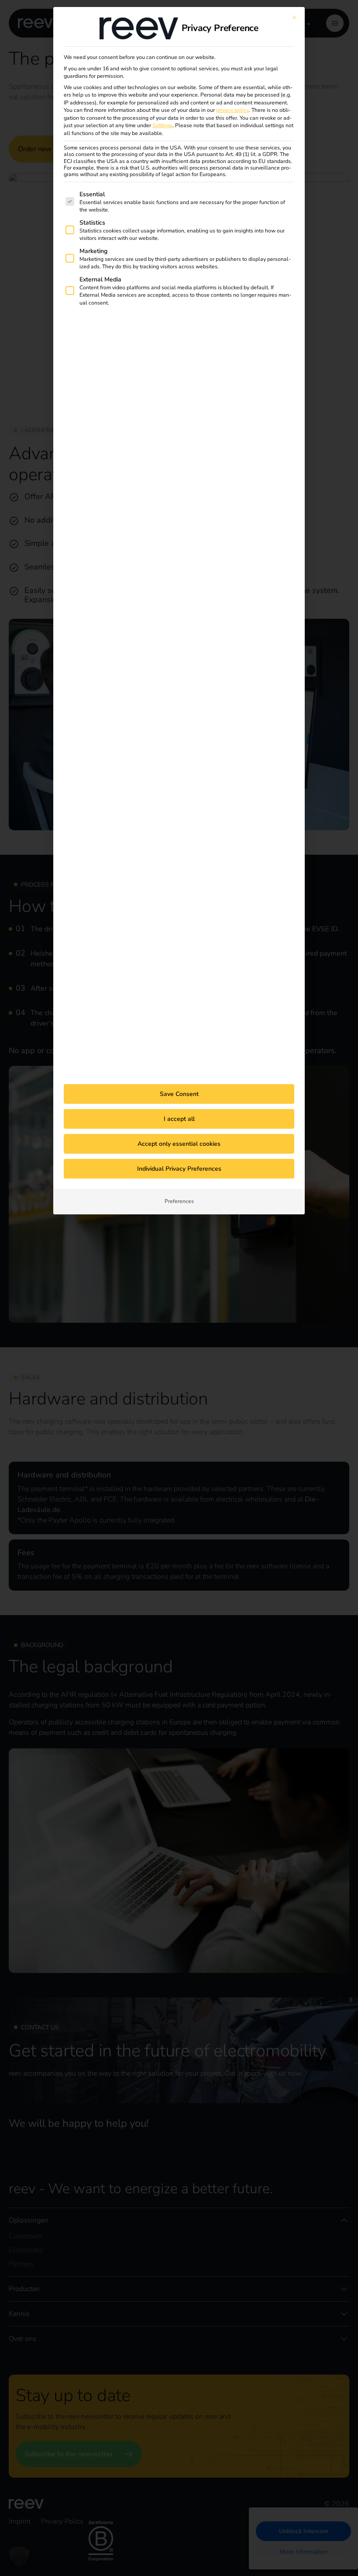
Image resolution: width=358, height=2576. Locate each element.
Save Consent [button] (179, 1094)
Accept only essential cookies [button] (179, 1144)
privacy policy (232, 110)
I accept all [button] (179, 1119)
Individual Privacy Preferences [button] (179, 1169)
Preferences (179, 1201)
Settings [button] (162, 125)
